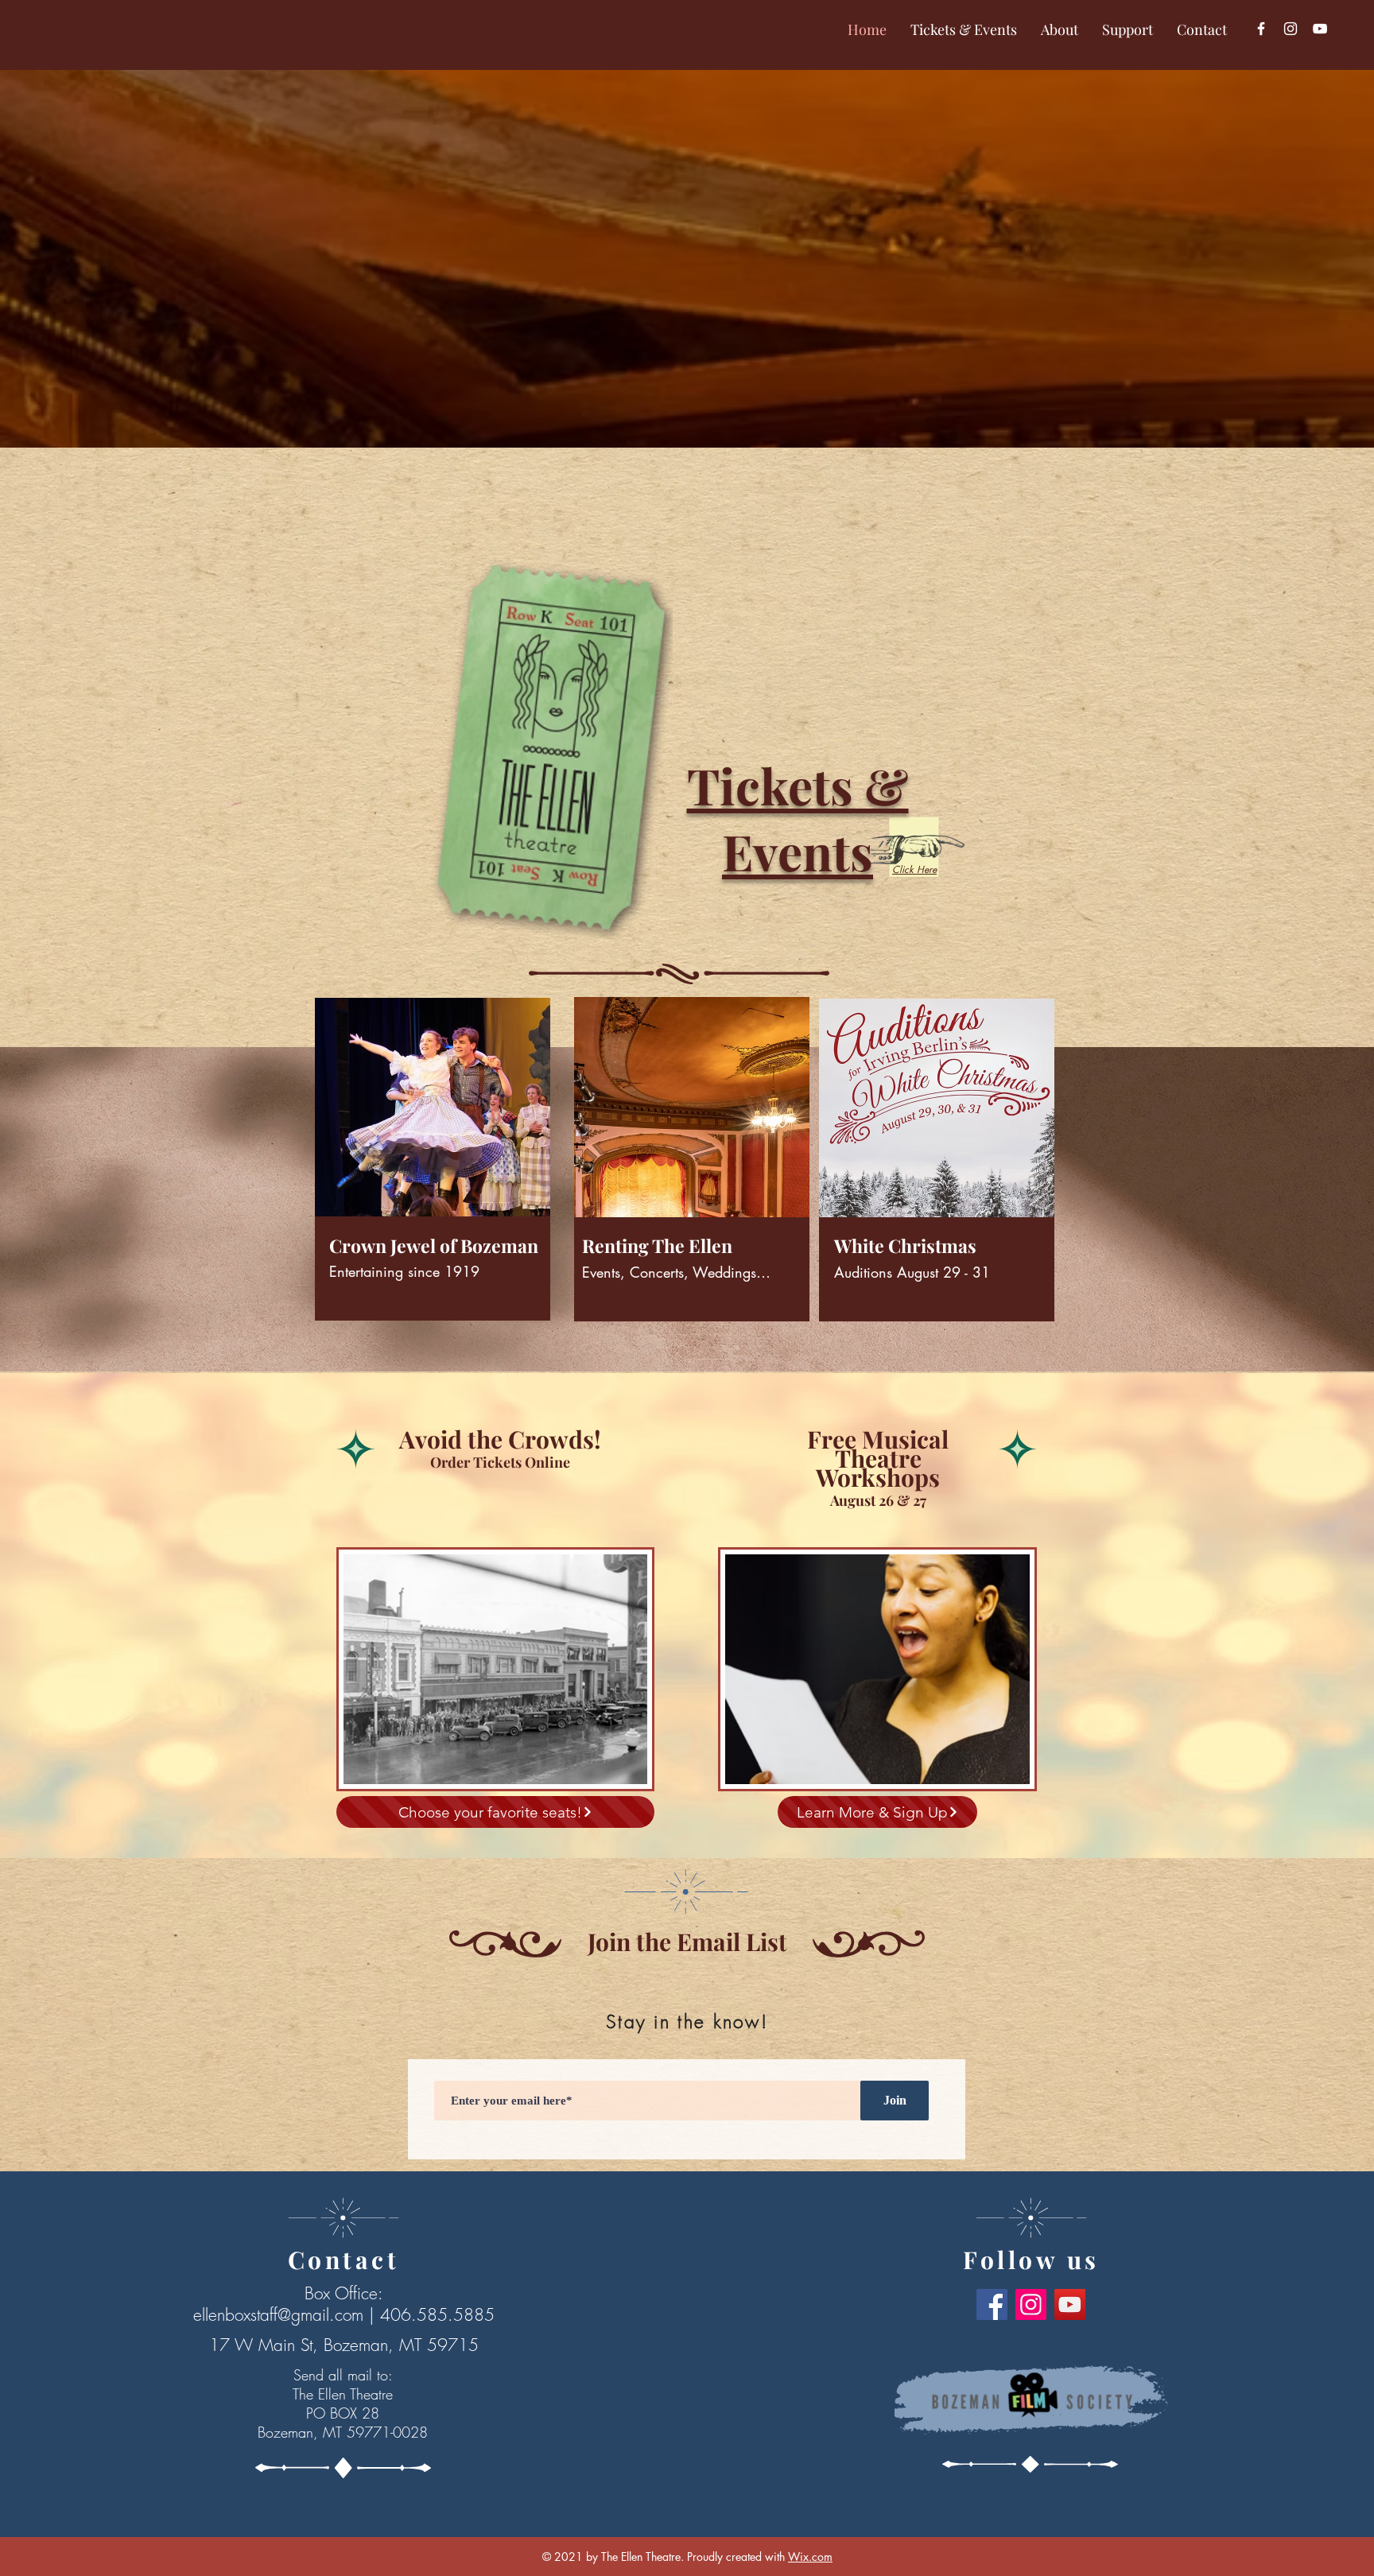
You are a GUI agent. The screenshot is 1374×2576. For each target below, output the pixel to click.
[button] (964, 30)
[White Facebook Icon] (1261, 29)
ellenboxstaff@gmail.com (278, 2315)
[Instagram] (1031, 2304)
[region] (430, 1179)
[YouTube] (1320, 29)
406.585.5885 (437, 2315)
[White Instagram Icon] (1291, 29)
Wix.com (810, 2557)
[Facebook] (992, 2304)
